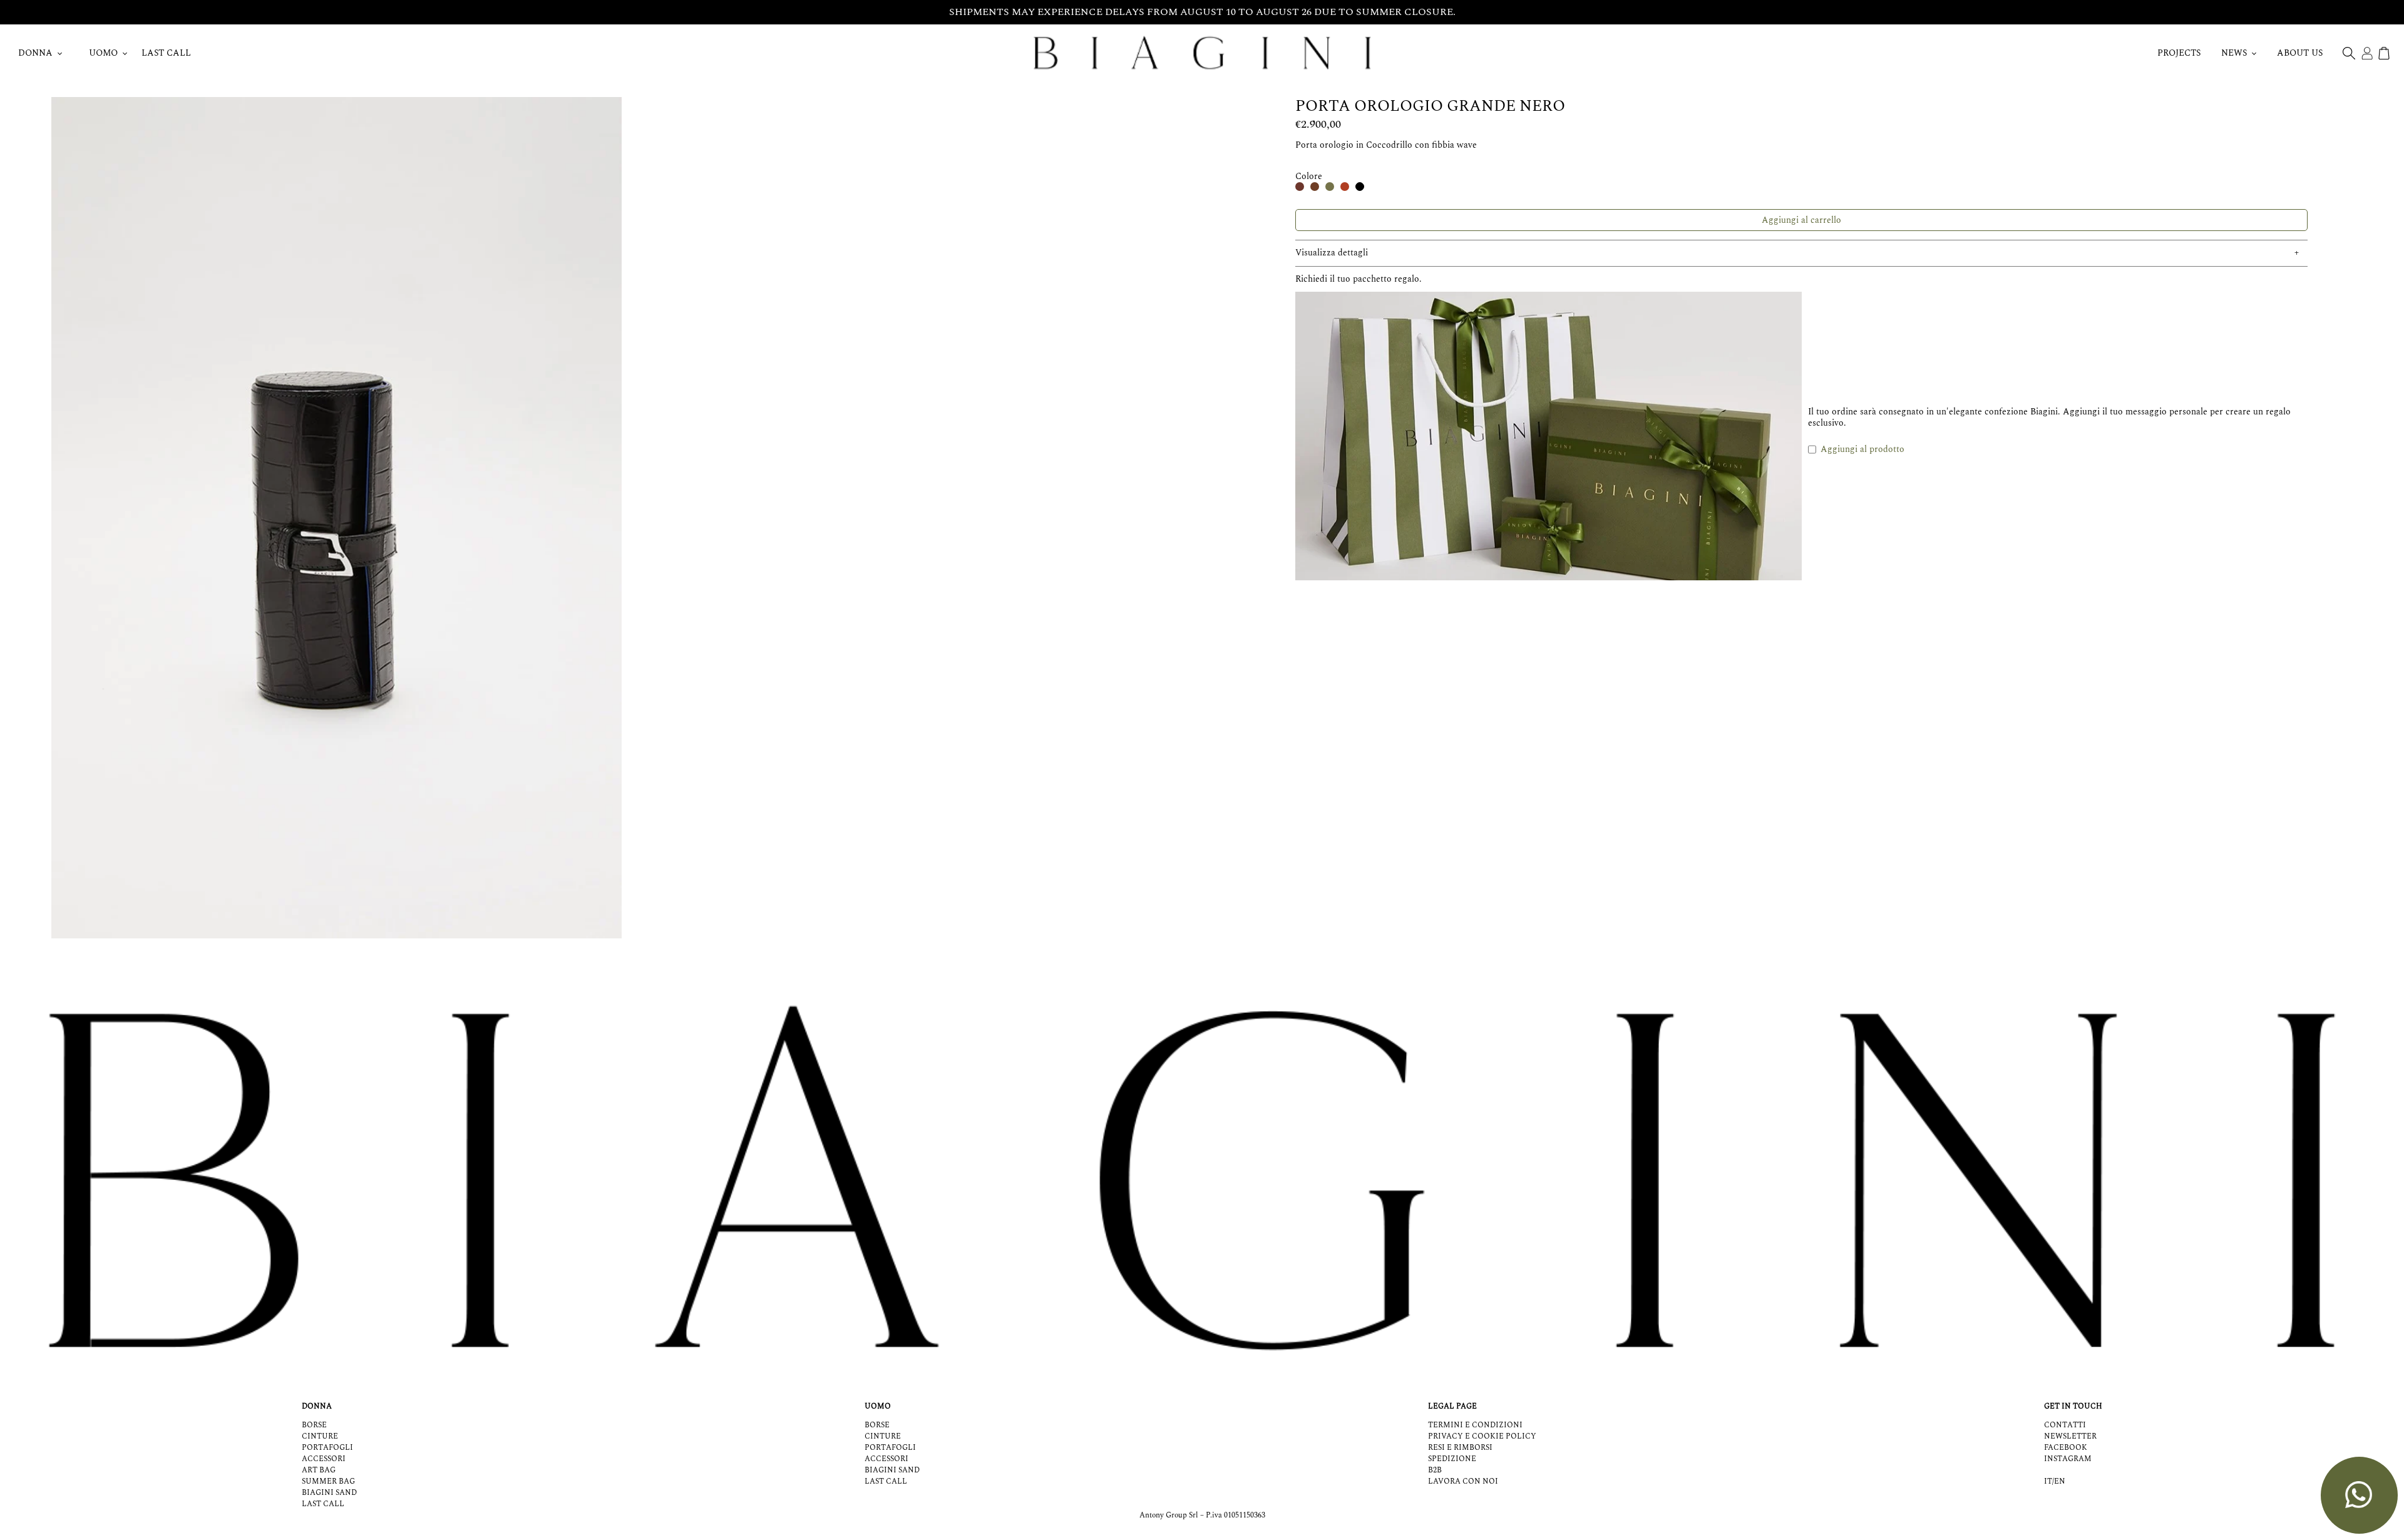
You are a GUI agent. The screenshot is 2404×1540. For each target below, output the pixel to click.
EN (2060, 1482)
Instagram (2068, 1459)
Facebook (2066, 1448)
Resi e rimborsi (1460, 1448)
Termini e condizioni (1475, 1425)
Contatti (2065, 1425)
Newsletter (2070, 1436)
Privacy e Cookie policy (1482, 1436)
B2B (1435, 1470)
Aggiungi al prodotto (1862, 449)
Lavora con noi (1463, 1481)
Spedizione (1452, 1459)
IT (2048, 1482)
